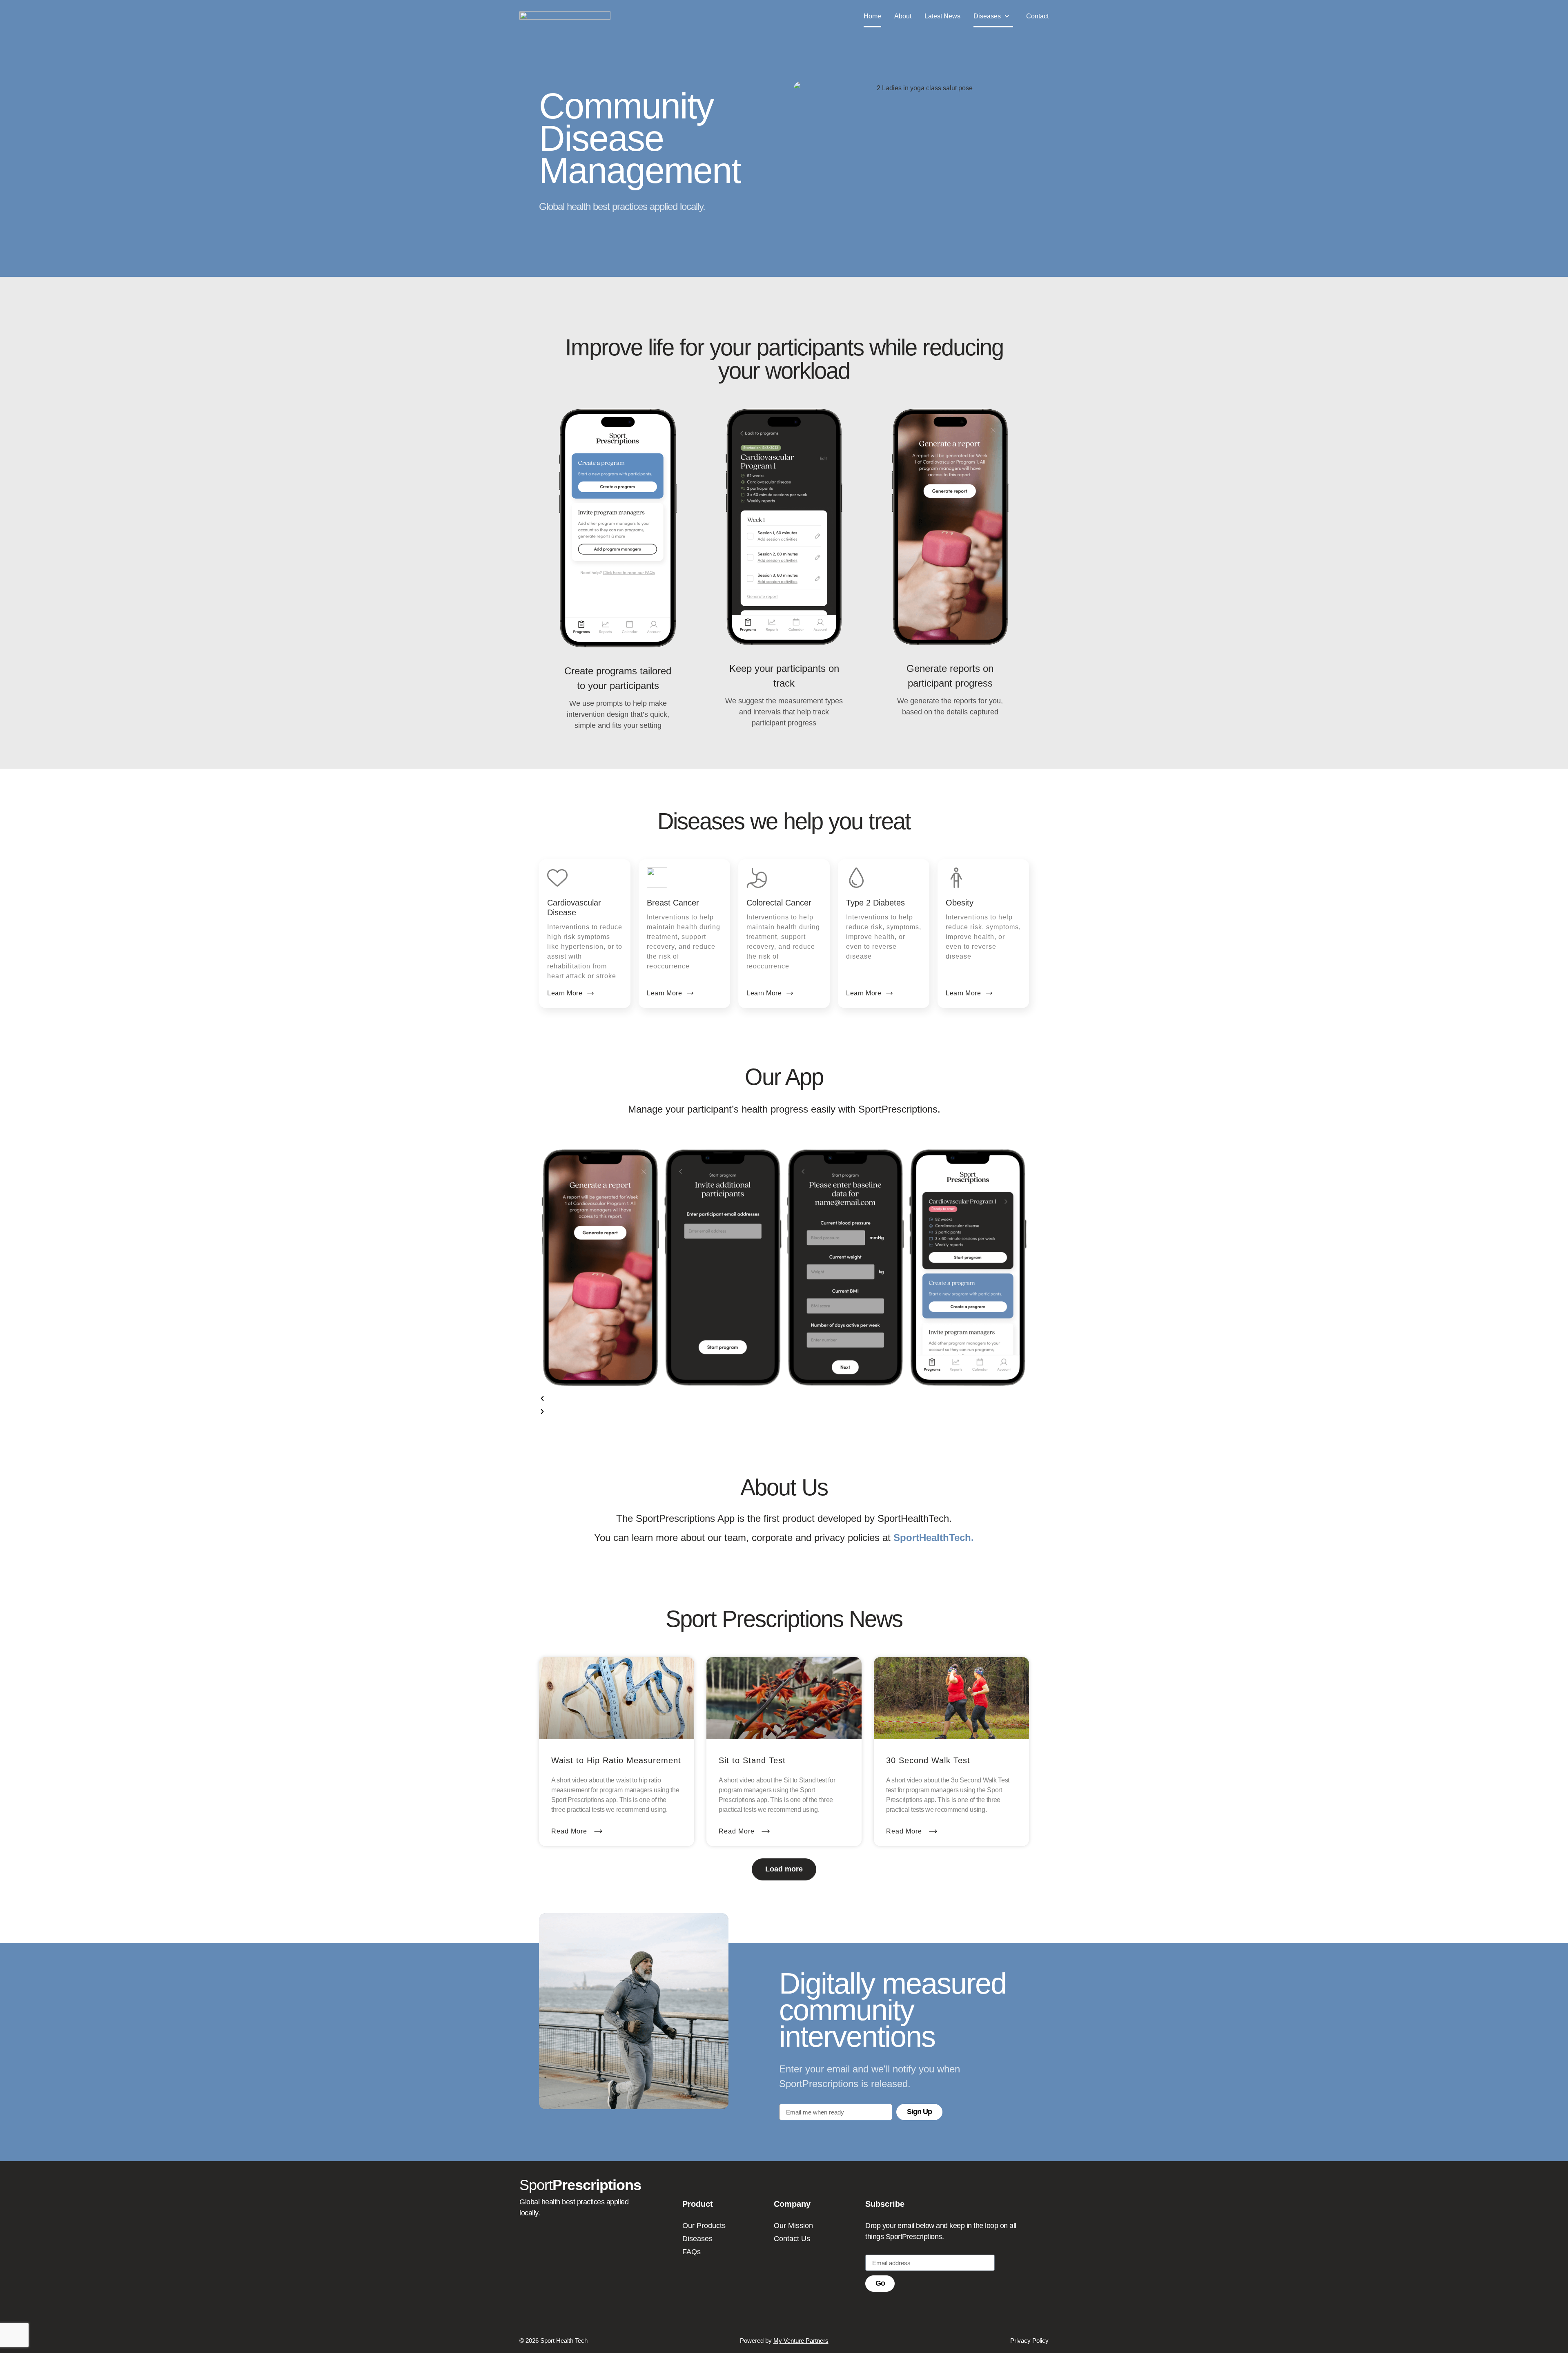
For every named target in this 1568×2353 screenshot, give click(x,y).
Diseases (987, 16)
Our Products (704, 2226)
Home (872, 16)
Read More (570, 1831)
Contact (1037, 16)
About (903, 16)
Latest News (942, 16)
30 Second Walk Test (928, 1760)
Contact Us (792, 2239)
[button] (784, 1399)
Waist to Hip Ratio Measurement (616, 1760)
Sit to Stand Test (752, 1760)
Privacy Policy (1029, 2341)
